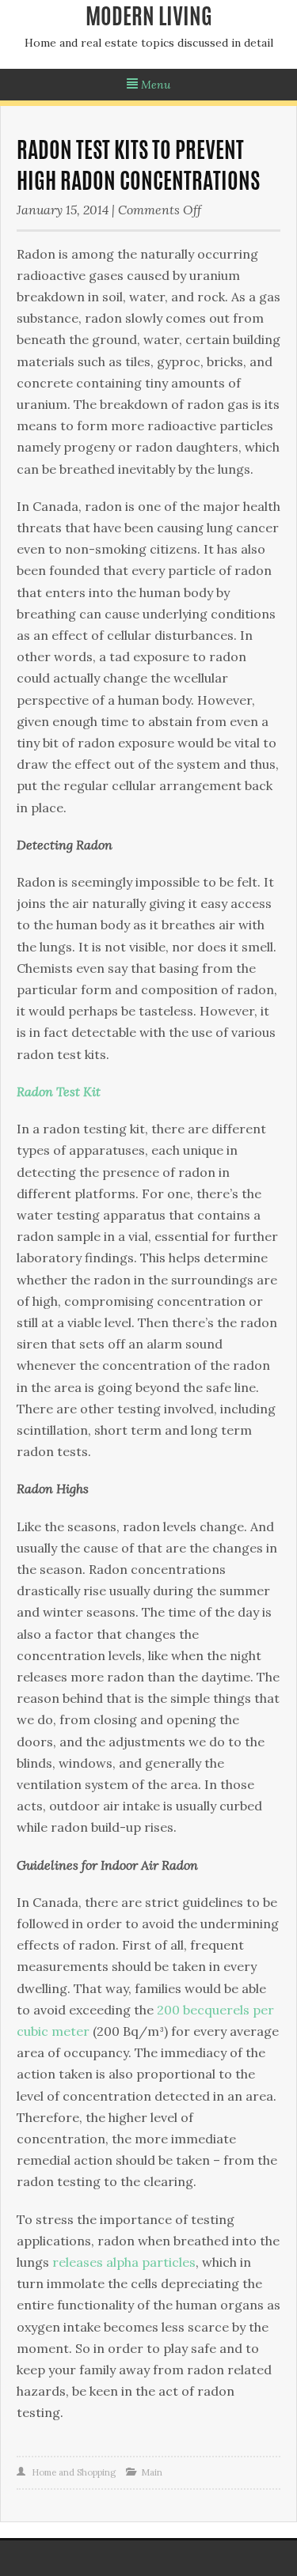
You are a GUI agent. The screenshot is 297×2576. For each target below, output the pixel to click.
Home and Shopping (74, 2472)
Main (152, 2472)
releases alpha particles (124, 2262)
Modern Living (149, 19)
